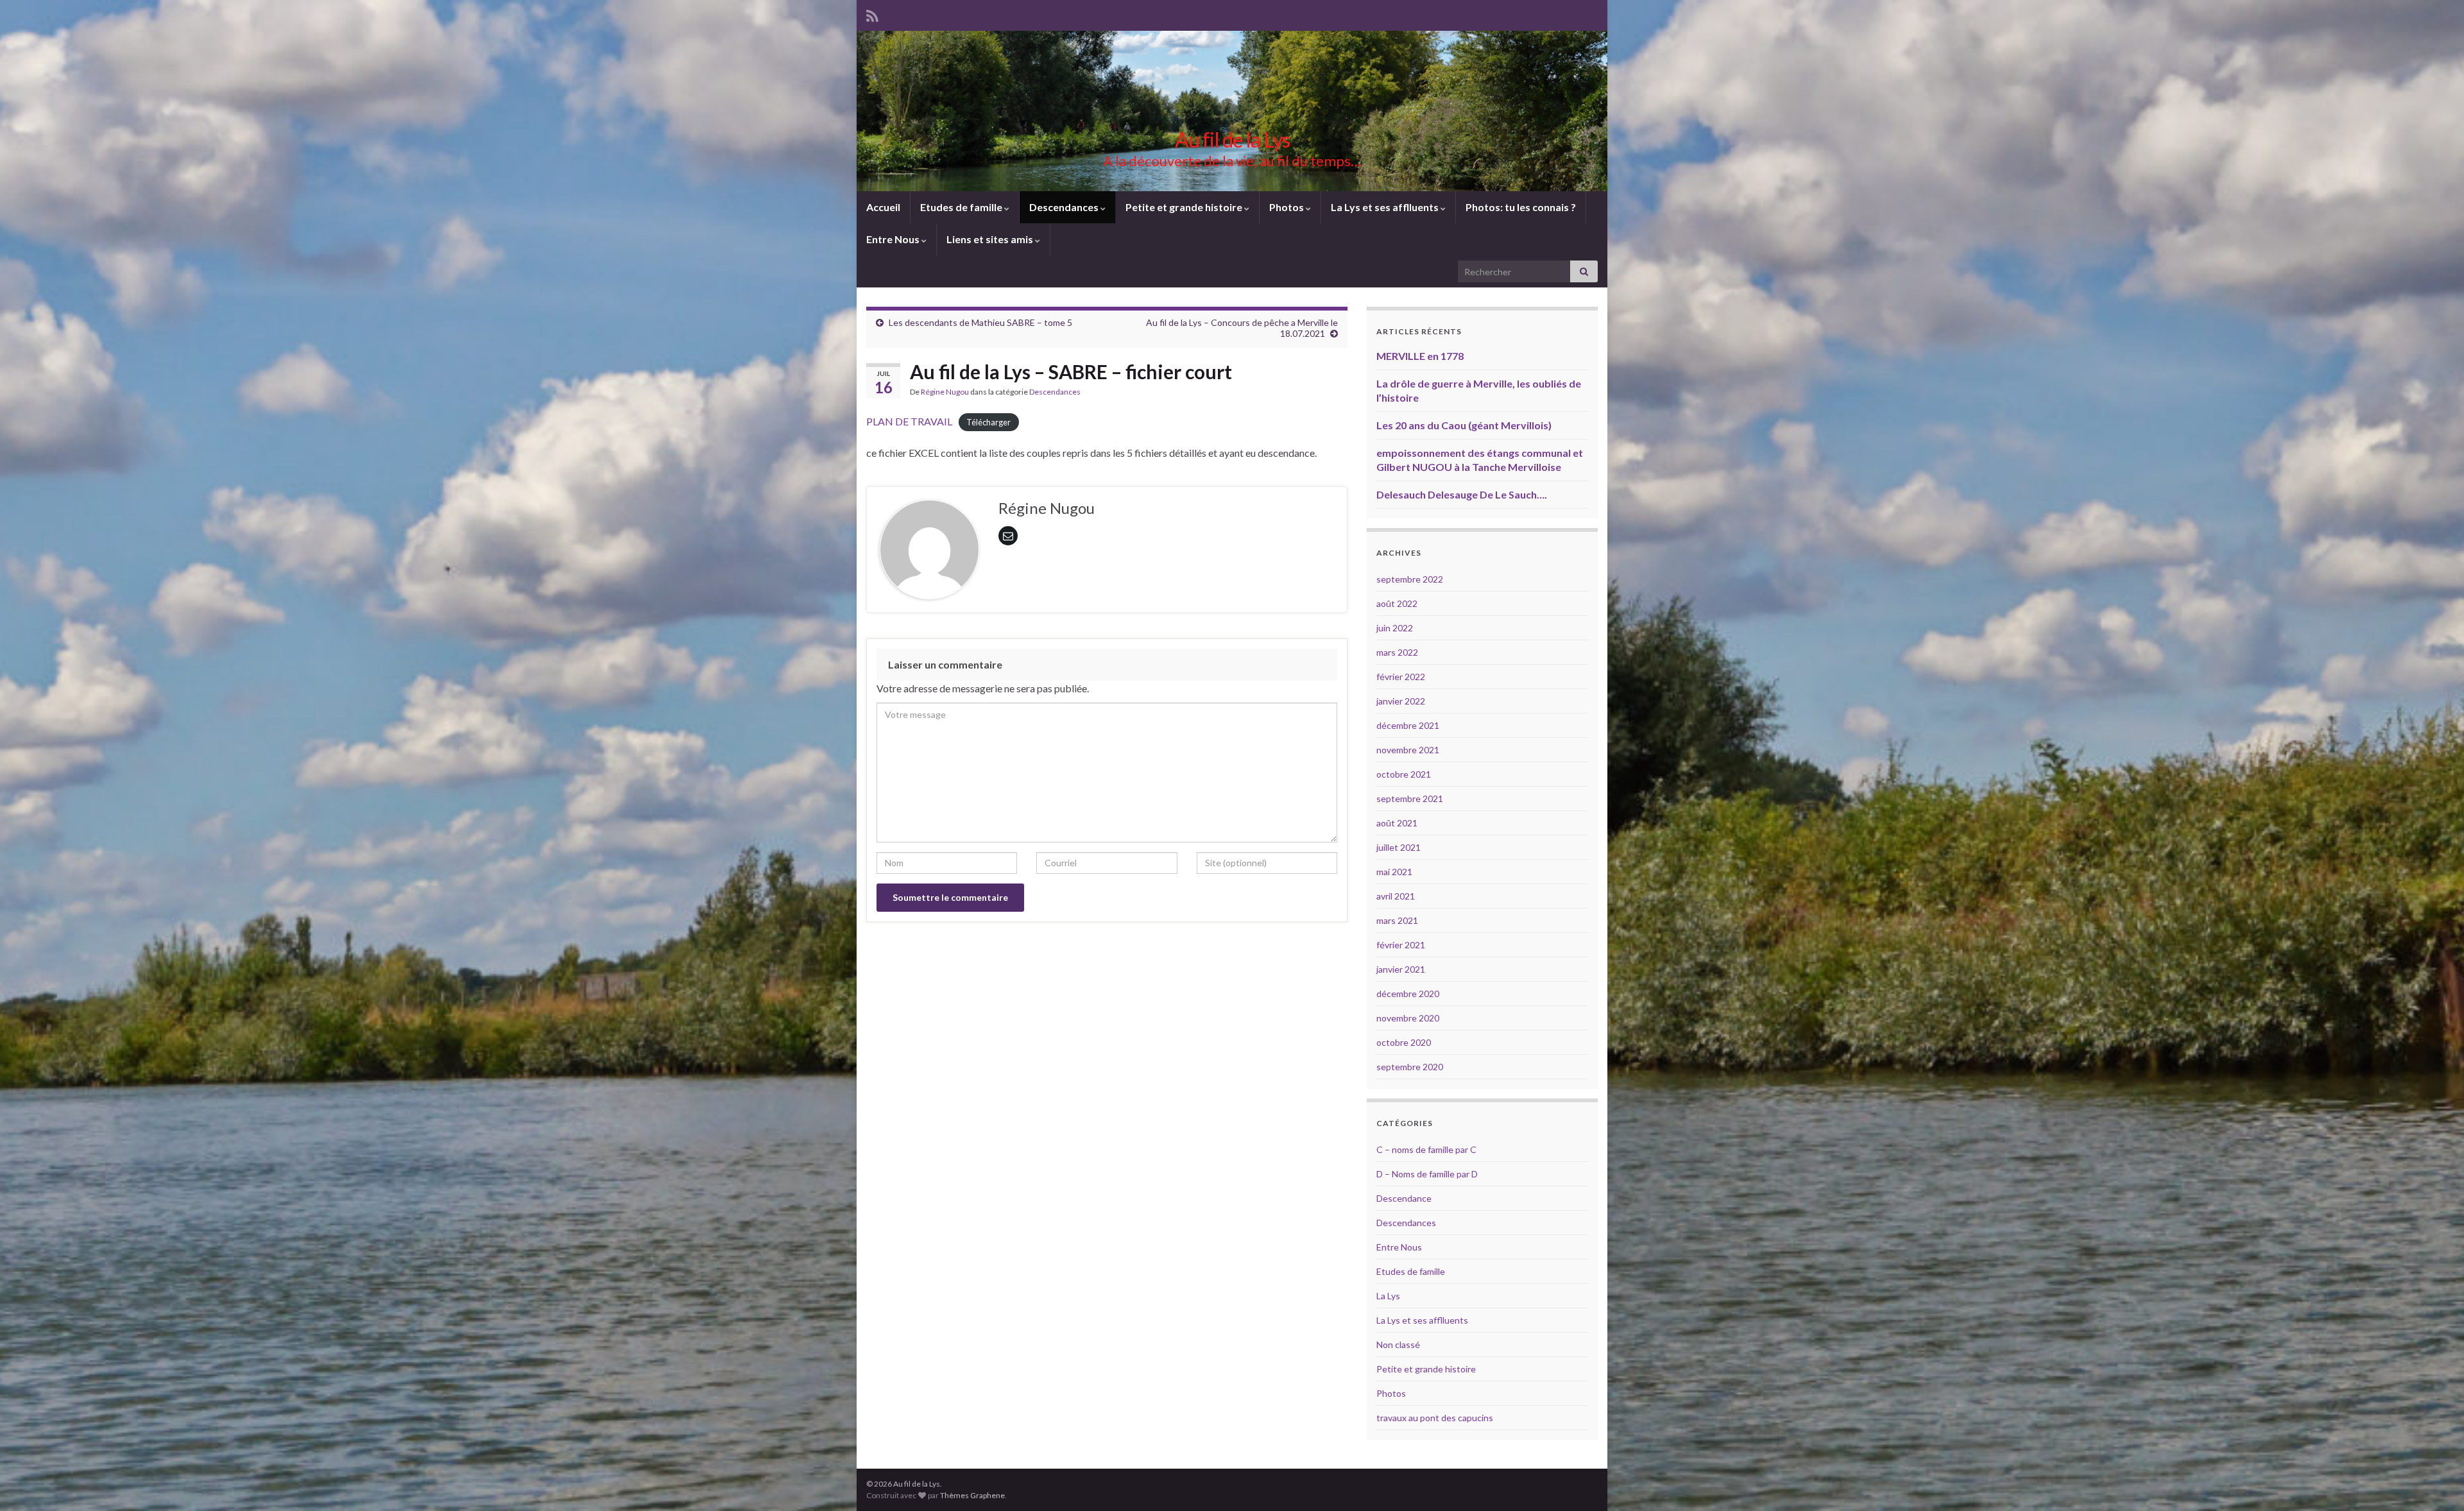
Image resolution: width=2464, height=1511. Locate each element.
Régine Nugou (945, 392)
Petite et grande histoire (1185, 207)
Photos (1288, 207)
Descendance (1404, 1198)
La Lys (1388, 1296)
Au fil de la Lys (1232, 140)
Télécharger (988, 422)
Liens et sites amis (991, 239)
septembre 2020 (1410, 1067)
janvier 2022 (1401, 701)
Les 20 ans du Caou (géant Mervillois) (1464, 425)
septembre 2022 (1410, 579)
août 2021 (1397, 823)
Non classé (1398, 1345)
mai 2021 (1394, 872)
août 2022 (1397, 603)
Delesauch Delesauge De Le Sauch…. (1462, 494)
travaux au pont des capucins (1435, 1418)
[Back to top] (2435, 1482)
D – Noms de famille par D (1427, 1174)
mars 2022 (1397, 652)
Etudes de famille (962, 207)
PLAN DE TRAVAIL (909, 421)
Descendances (1065, 207)
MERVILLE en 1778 (1420, 356)
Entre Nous (894, 239)
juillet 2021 (1399, 847)
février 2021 (1401, 945)
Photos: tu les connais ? (1521, 207)
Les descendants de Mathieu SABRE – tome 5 (980, 322)
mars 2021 (1397, 920)
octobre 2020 (1404, 1042)
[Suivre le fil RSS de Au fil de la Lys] (872, 14)
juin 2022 (1395, 628)
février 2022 (1401, 677)
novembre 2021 (1408, 750)
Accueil (883, 207)
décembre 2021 (1408, 725)
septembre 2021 (1410, 798)
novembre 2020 (1408, 1018)
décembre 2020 (1408, 994)
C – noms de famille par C (1426, 1149)
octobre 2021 (1404, 774)
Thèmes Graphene (972, 1495)
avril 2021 (1396, 896)
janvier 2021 (1401, 969)
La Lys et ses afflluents (1386, 207)
